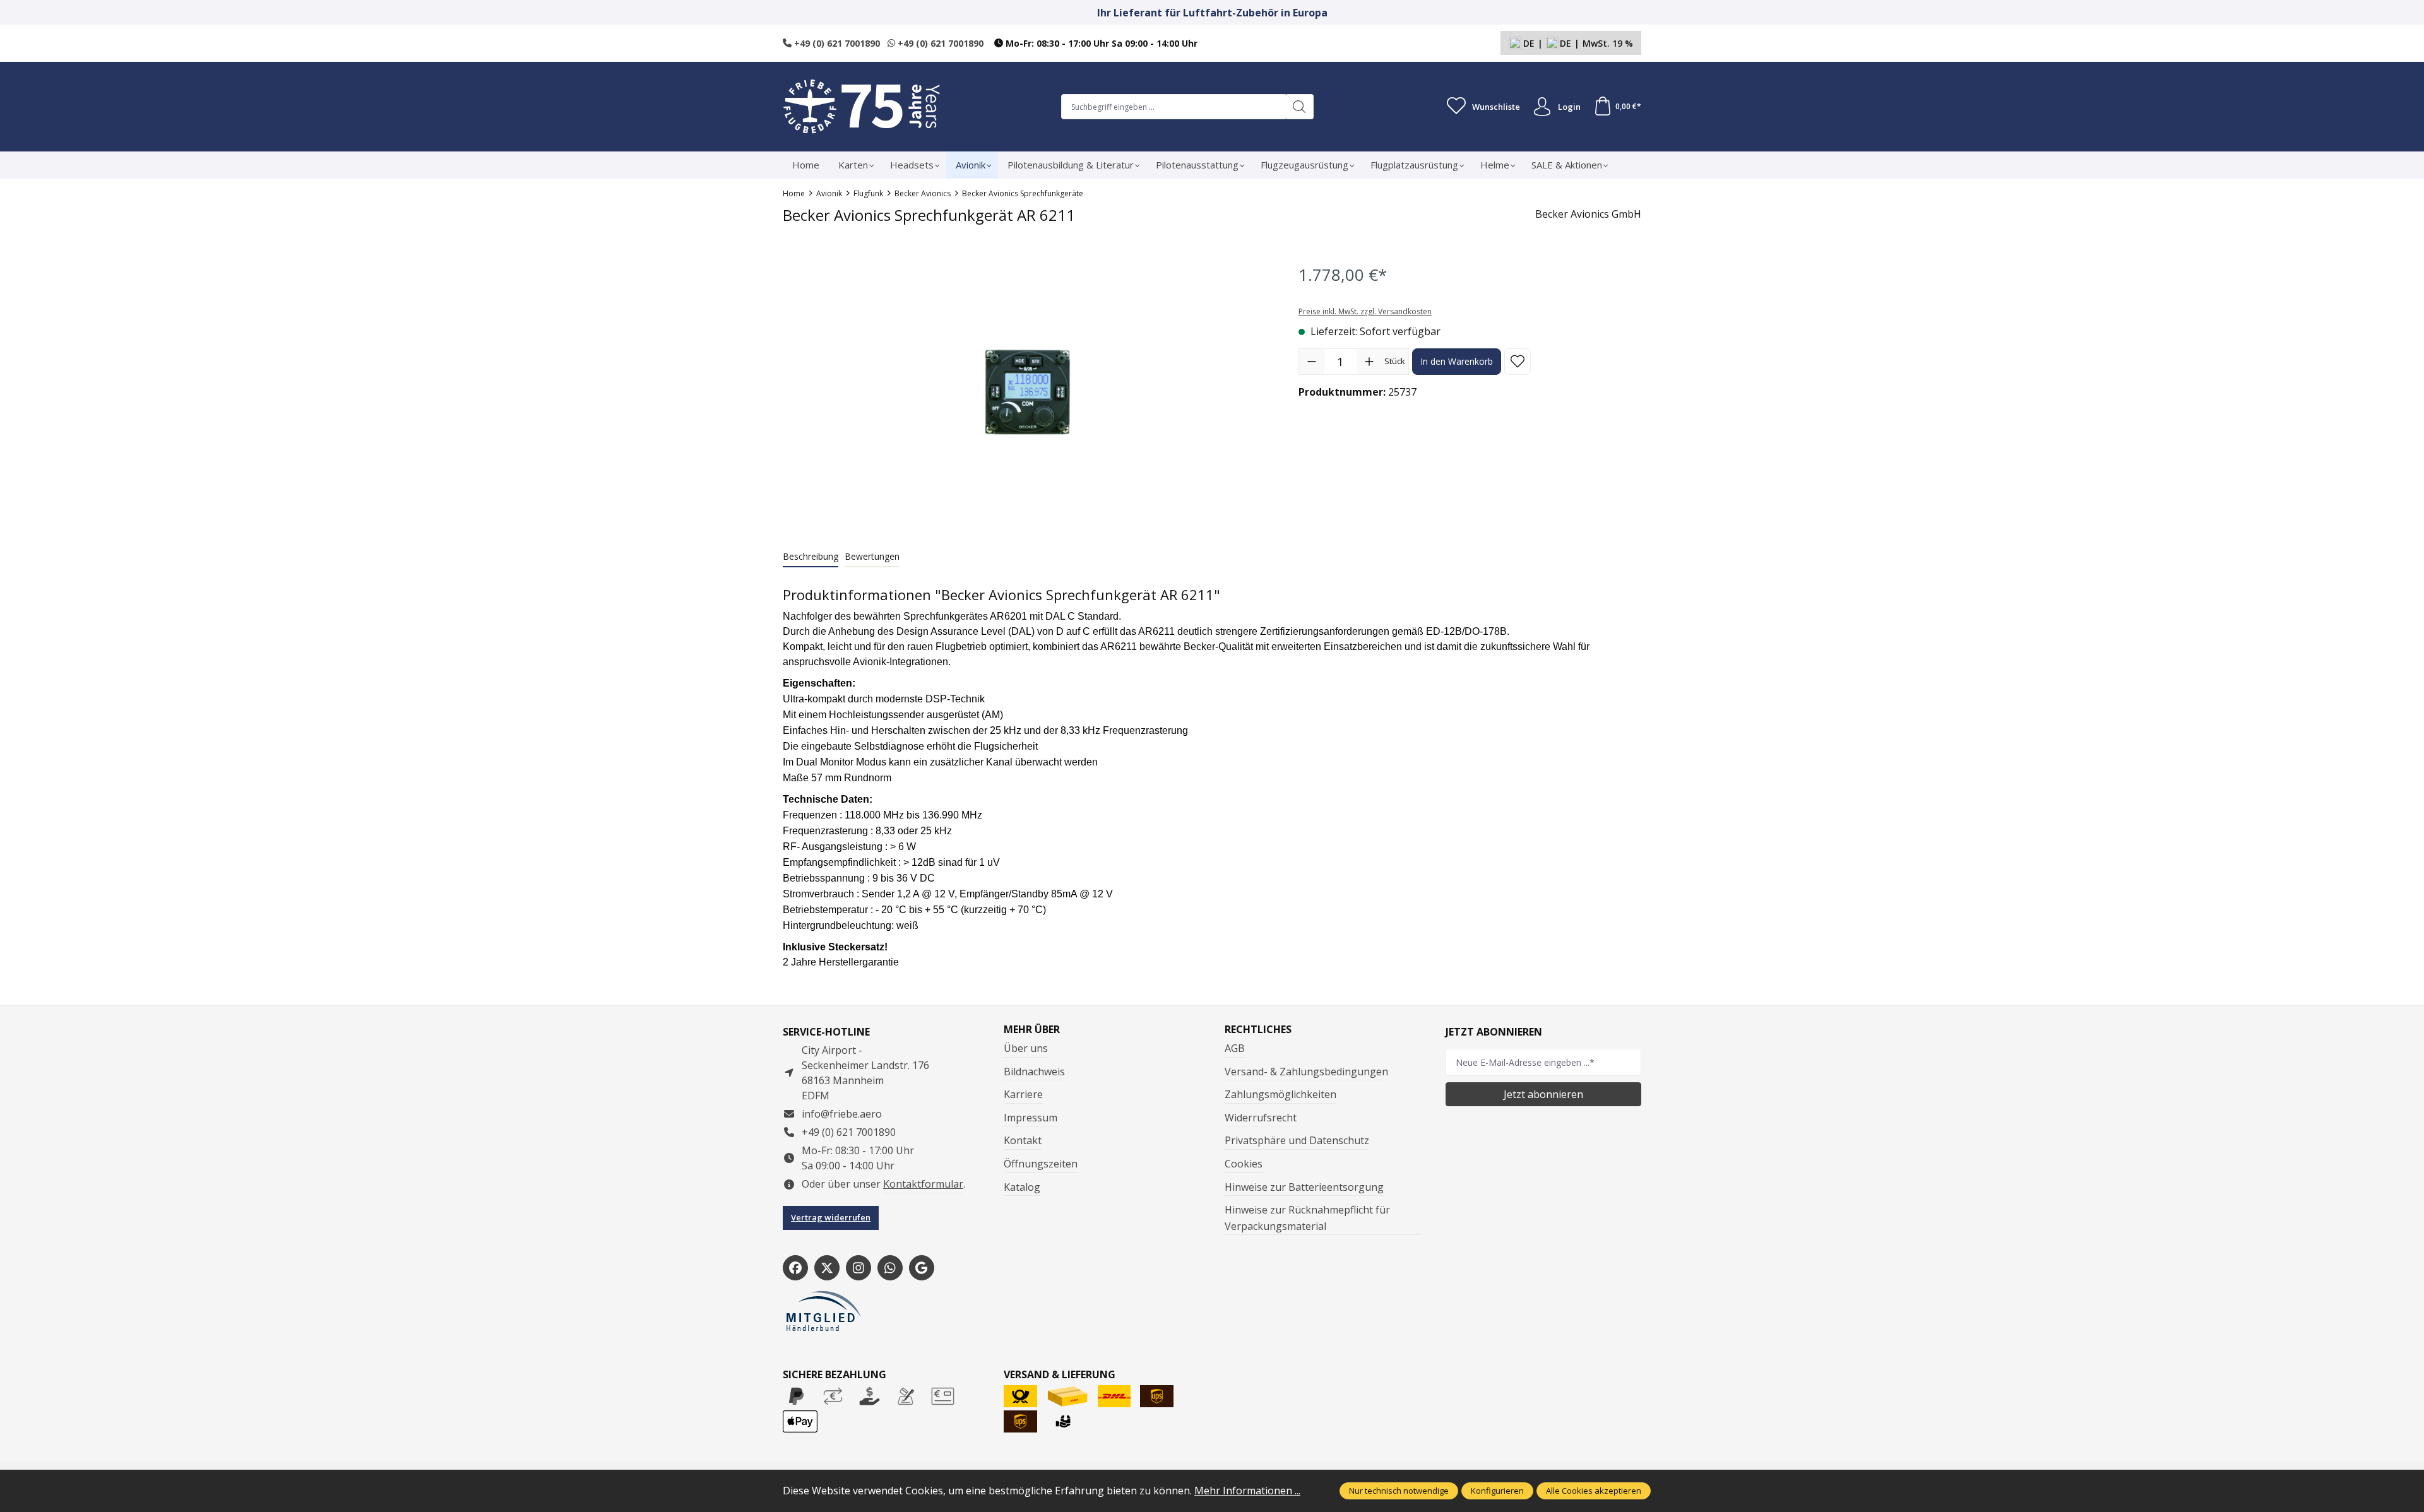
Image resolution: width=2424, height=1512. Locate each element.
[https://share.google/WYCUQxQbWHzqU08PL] (922, 1268)
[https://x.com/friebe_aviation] (827, 1268)
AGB (1235, 1048)
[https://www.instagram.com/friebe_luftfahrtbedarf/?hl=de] (858, 1268)
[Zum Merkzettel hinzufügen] (1518, 362)
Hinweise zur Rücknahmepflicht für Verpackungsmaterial (1307, 1218)
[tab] (811, 557)
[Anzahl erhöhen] (1369, 362)
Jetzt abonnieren (1543, 1094)
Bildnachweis (1034, 1072)
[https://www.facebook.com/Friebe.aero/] (795, 1268)
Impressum (1031, 1118)
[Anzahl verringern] (1312, 362)
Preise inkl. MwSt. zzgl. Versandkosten (1365, 311)
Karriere (1023, 1094)
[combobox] (1173, 107)
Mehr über (1032, 1029)
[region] (1028, 392)
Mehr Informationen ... (1247, 1491)
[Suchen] (1299, 107)
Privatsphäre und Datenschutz (1297, 1140)
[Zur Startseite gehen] (862, 107)
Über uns (1026, 1048)
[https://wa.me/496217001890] (890, 1268)
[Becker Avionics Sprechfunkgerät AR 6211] (1027, 392)
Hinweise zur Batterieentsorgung (1304, 1187)
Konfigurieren (1497, 1491)
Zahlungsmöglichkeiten (1280, 1094)
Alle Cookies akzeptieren (1594, 1491)
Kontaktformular (923, 1184)
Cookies (1244, 1164)
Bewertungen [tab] (872, 556)
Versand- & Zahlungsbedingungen (1306, 1072)
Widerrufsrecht (1261, 1118)
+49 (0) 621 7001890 (836, 43)
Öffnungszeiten (1041, 1164)
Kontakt (1023, 1140)
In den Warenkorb (1457, 361)
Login (1569, 107)
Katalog (1022, 1187)
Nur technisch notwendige (1399, 1491)
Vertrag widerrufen (831, 1217)
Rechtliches (1258, 1029)
